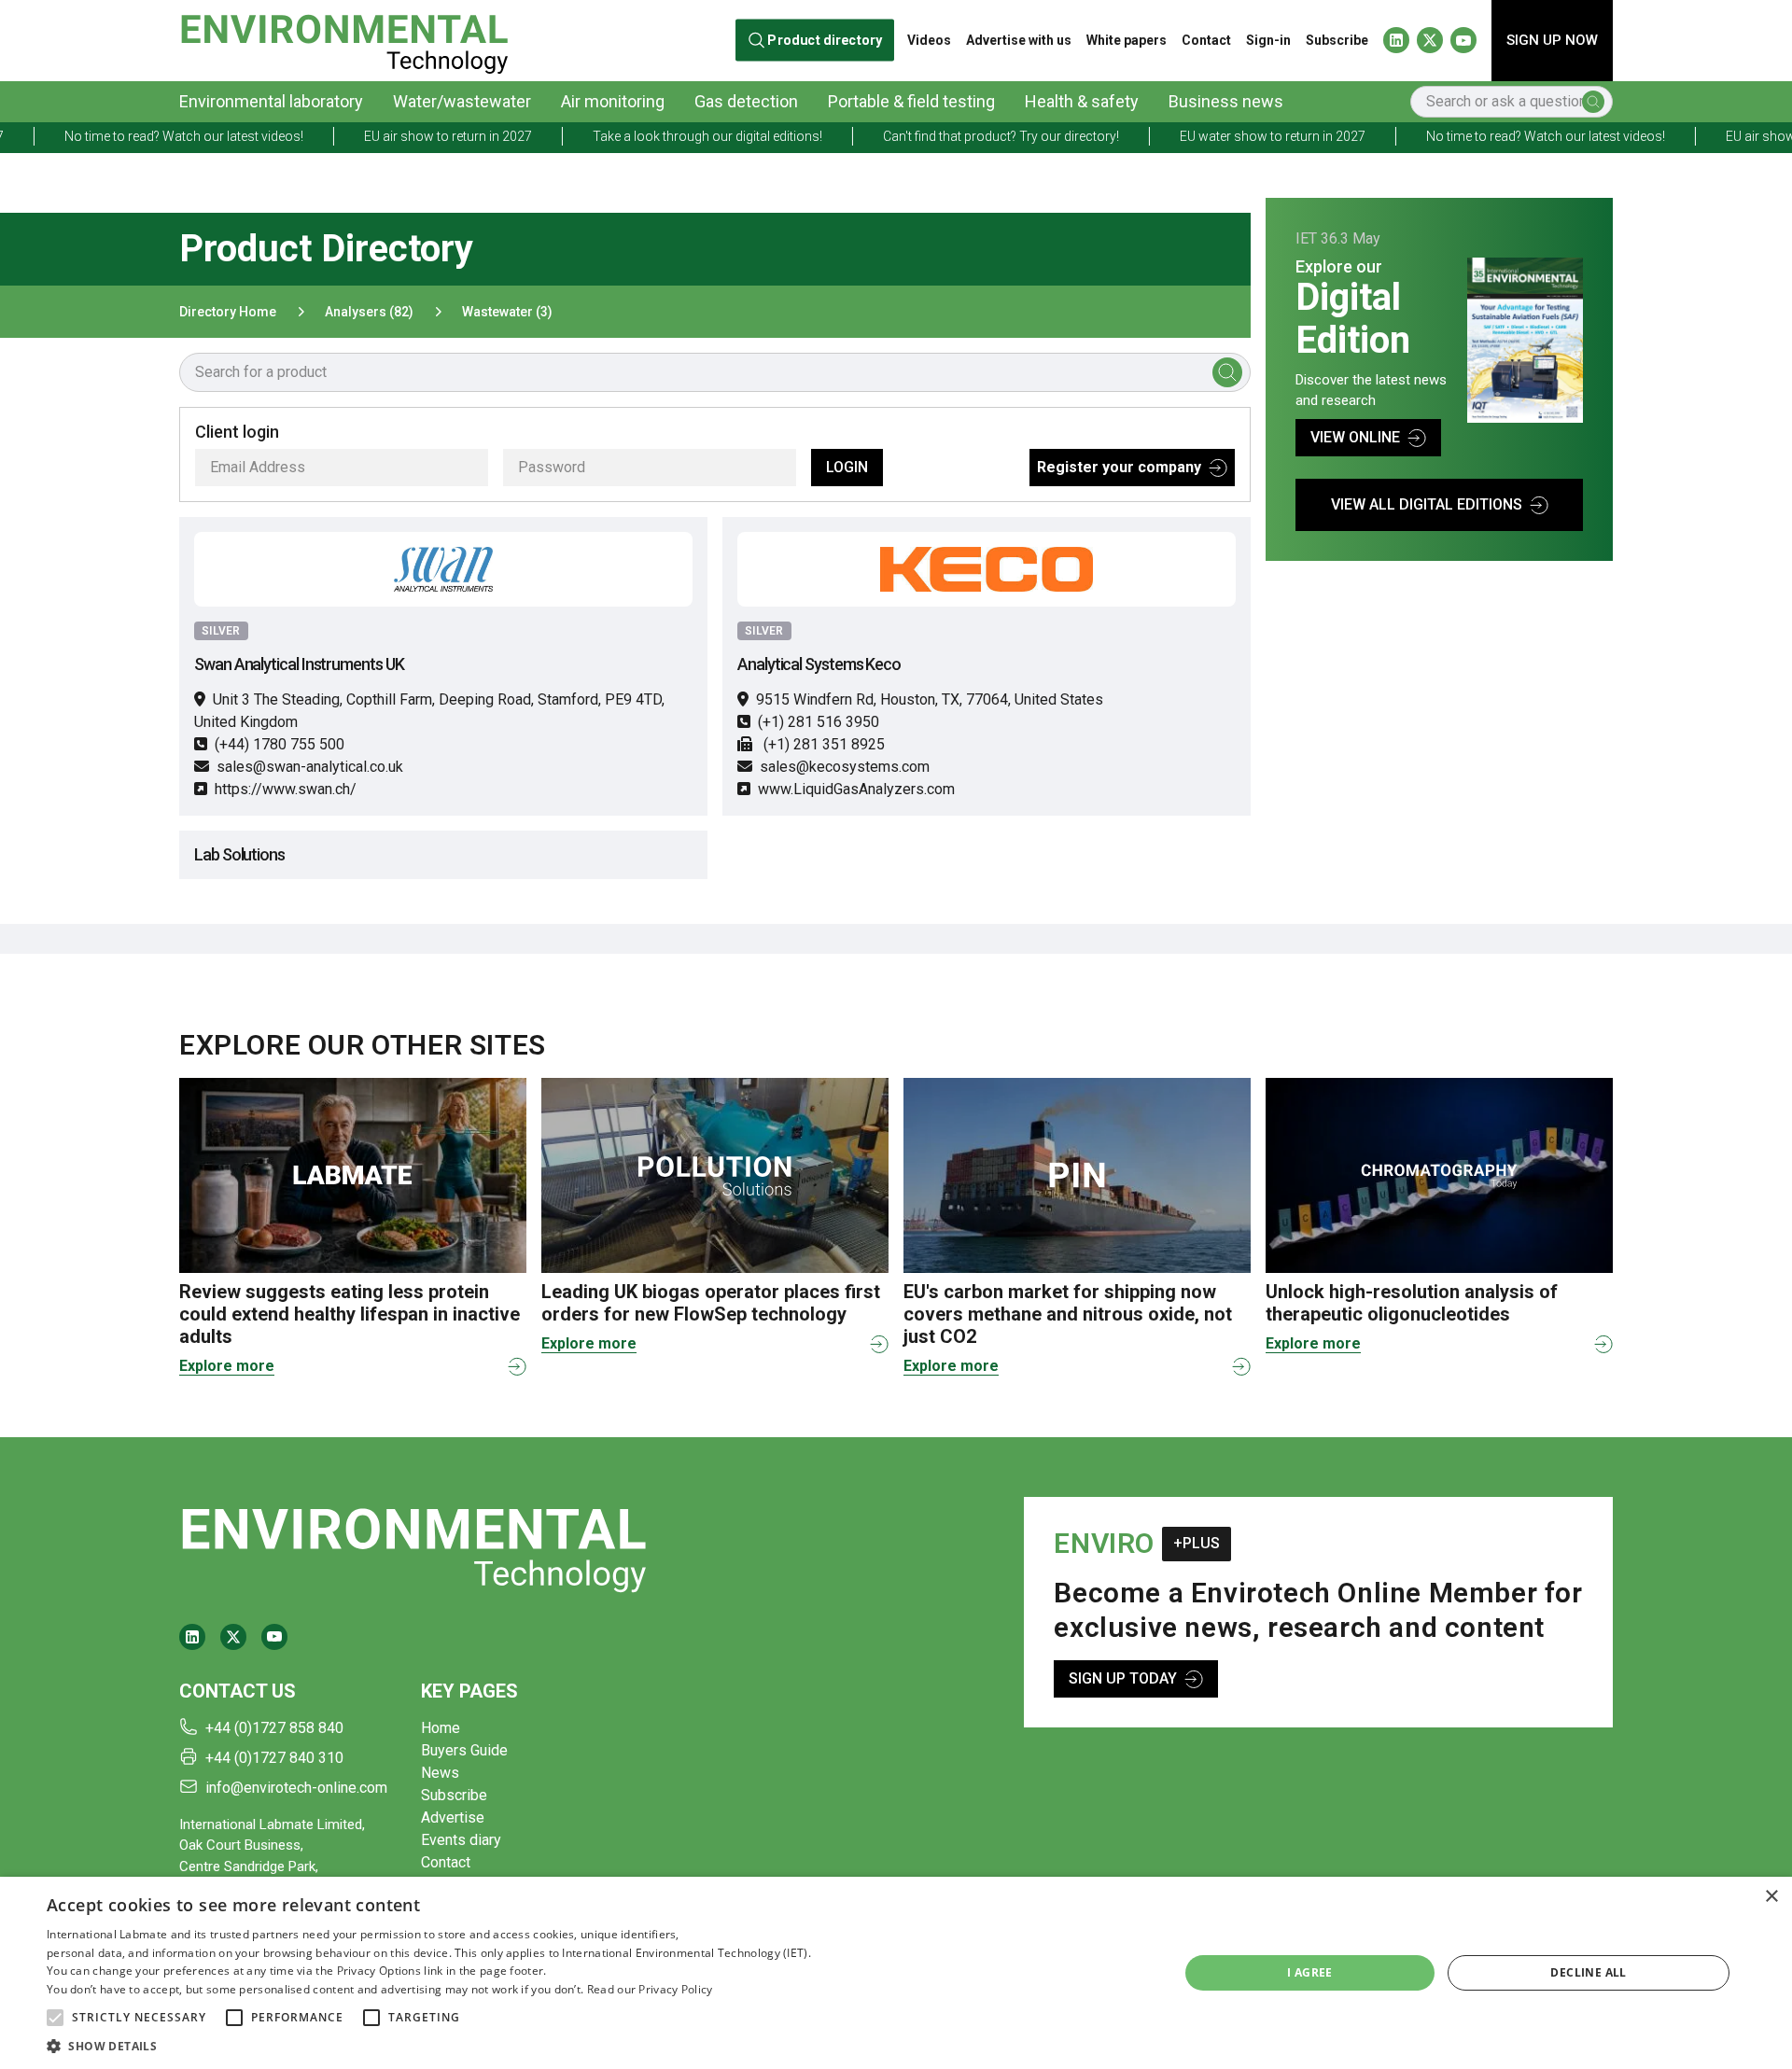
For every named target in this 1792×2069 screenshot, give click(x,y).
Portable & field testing (911, 101)
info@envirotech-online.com (296, 1788)
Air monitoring (613, 101)
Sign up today (1123, 1678)
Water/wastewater (462, 101)
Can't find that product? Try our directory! (910, 136)
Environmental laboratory (271, 101)
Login (847, 467)
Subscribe (1337, 40)
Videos (929, 40)
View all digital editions (1427, 504)
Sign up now (1552, 40)
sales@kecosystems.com (845, 767)
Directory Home (228, 312)
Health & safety (1082, 101)
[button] (55, 2018)
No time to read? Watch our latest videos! (1454, 136)
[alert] (896, 1973)
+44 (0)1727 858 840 (274, 1728)
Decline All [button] (1588, 1972)
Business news (1226, 101)
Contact (1206, 40)
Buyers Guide (464, 1750)
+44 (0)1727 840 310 (274, 1758)
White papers (1127, 40)
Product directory (825, 41)
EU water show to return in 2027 (1181, 136)
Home (441, 1728)
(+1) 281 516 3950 (819, 722)
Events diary (461, 1840)
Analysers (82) (369, 312)
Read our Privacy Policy (650, 1989)
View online (1355, 437)
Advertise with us (1019, 40)
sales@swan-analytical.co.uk (310, 767)
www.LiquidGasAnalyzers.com (856, 789)
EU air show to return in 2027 (357, 136)
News (440, 1773)
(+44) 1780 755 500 (280, 744)
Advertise (453, 1817)
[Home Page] (344, 41)
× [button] (1771, 1897)
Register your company (1119, 467)
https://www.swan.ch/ (286, 789)
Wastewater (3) (507, 312)
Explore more (227, 1366)
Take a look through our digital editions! (616, 136)
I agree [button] (1310, 1972)
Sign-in (1268, 40)
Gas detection (746, 101)
